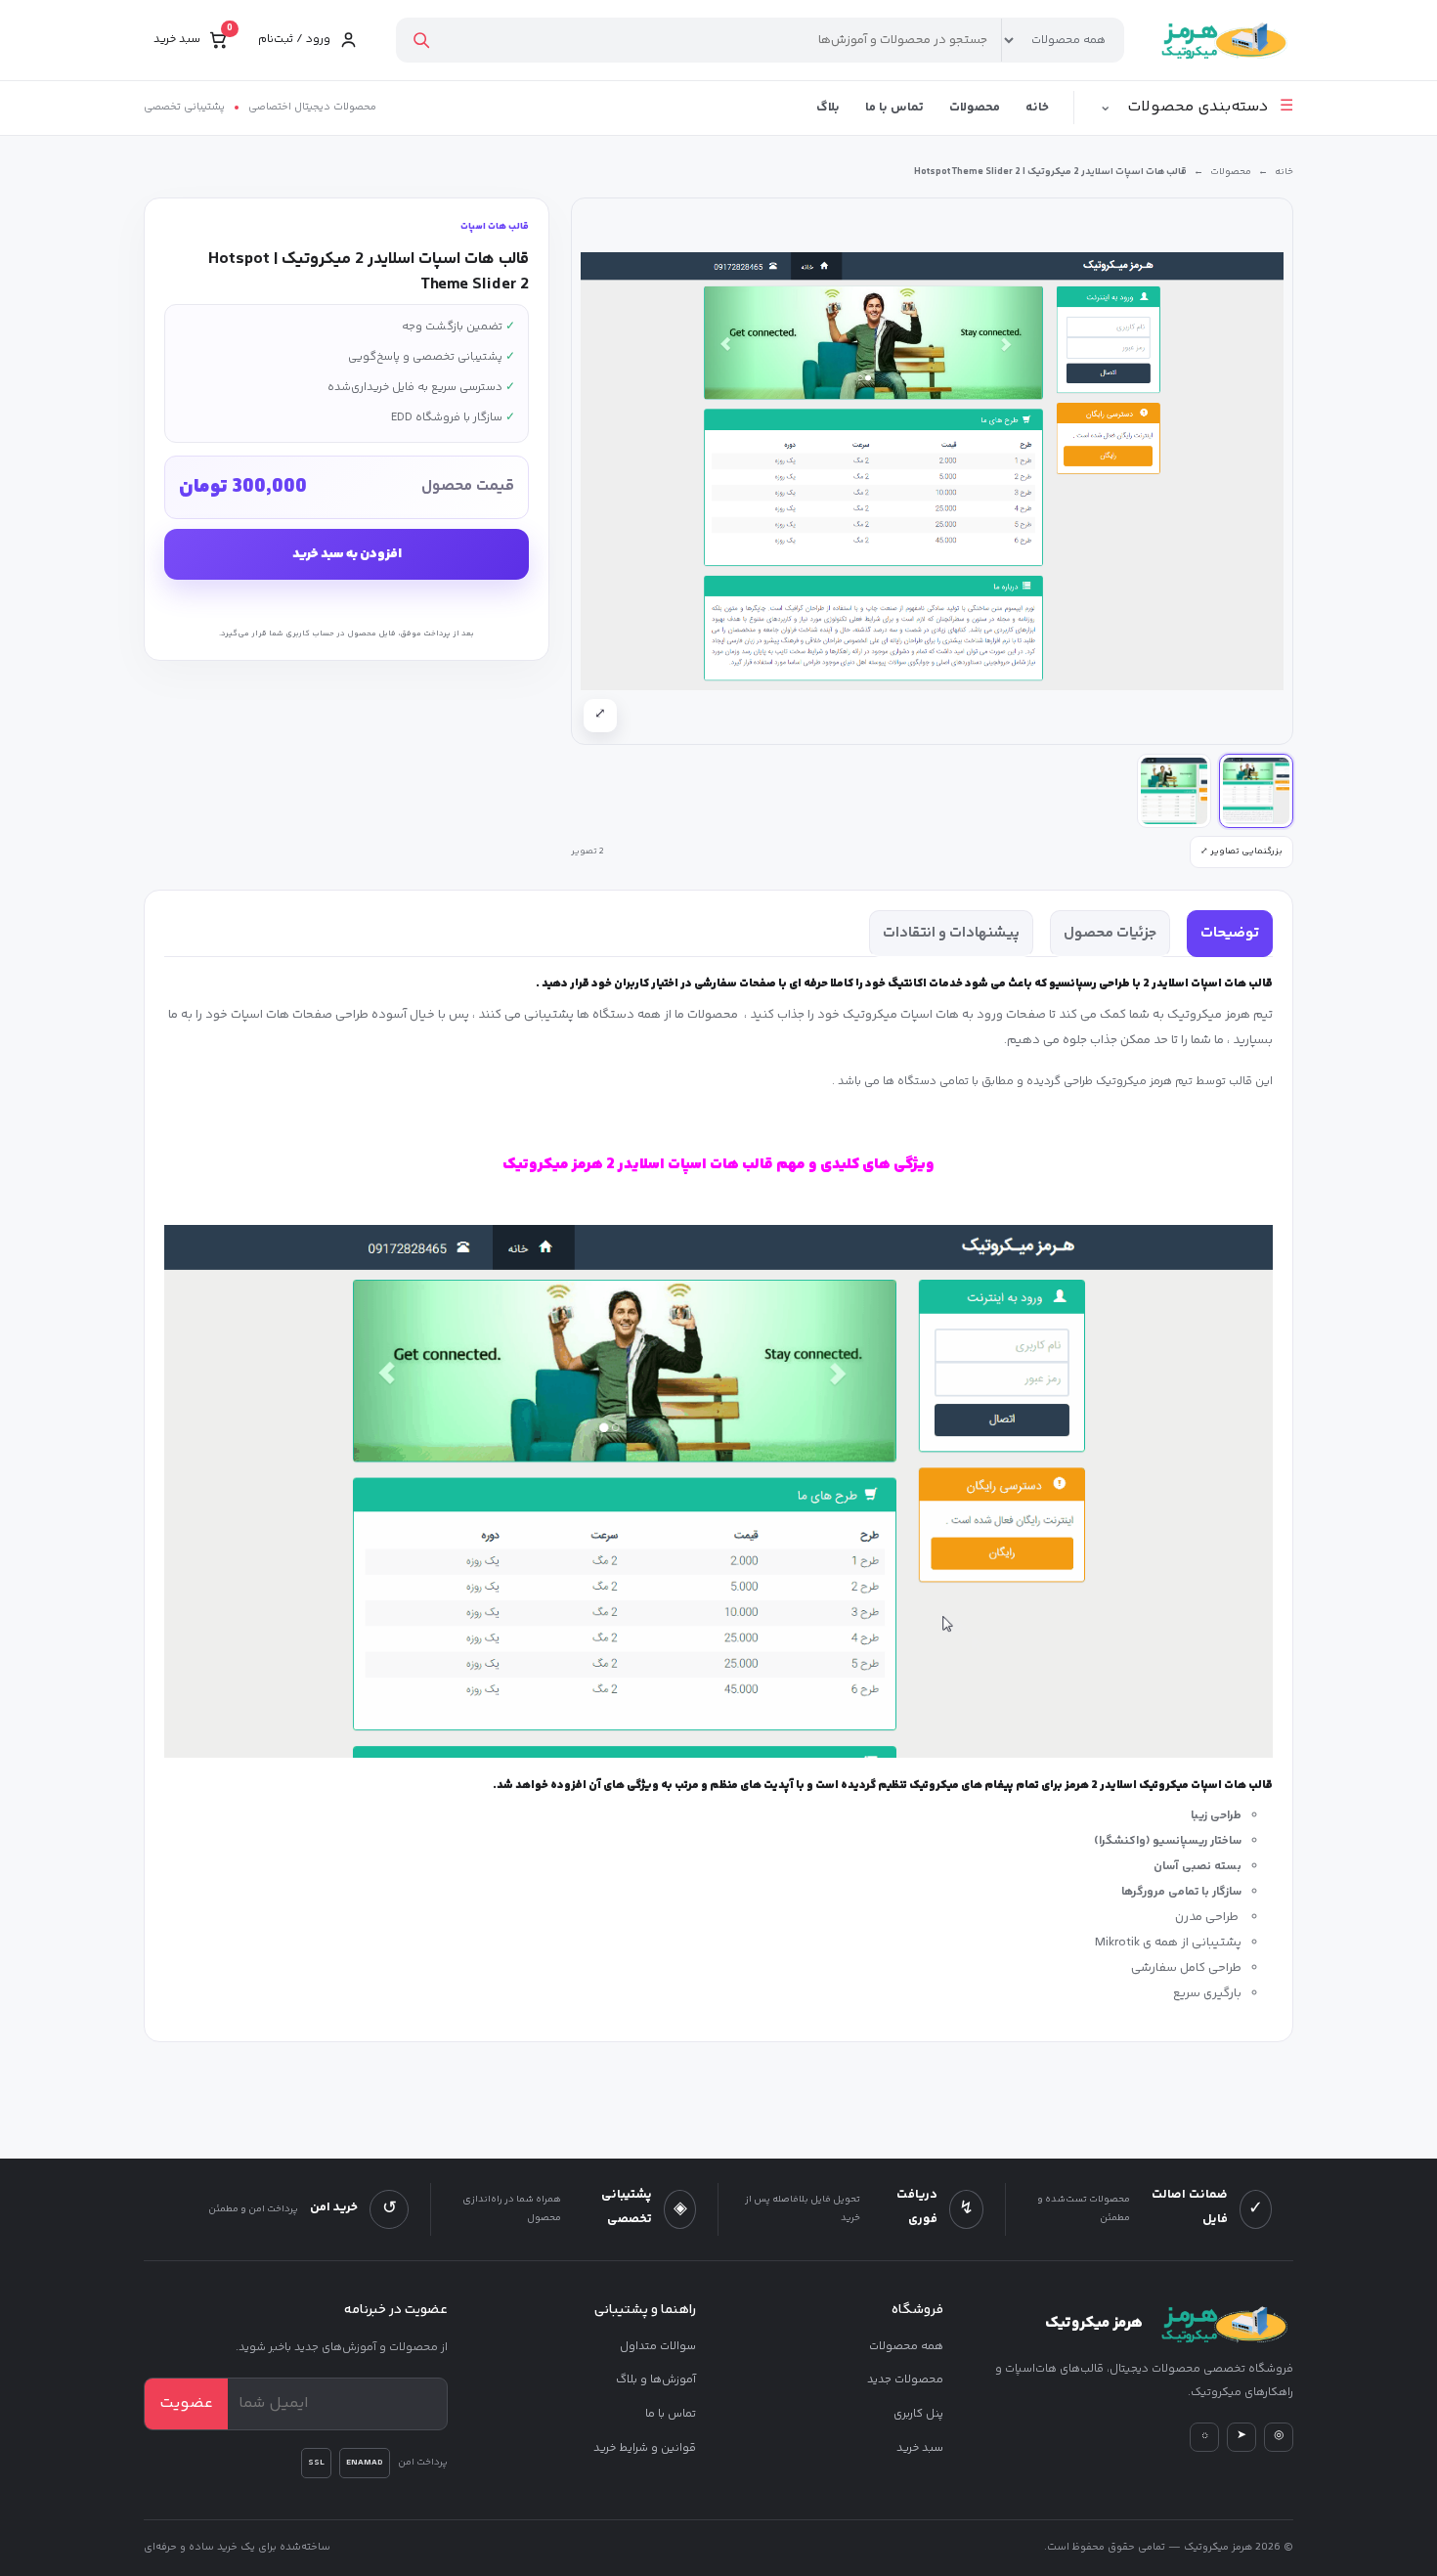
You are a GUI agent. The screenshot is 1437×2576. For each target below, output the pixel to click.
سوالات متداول (658, 2347)
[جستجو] (420, 40)
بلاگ (828, 108)
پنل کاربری (918, 2414)
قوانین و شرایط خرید (645, 2448)
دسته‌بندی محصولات (1196, 107)
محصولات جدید (905, 2380)
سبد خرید (920, 2448)
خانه (1037, 108)
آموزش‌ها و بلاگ (656, 2380)
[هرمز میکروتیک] (1222, 40)
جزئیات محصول (1110, 933)
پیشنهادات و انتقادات (951, 933)
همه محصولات (906, 2347)
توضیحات (1230, 933)
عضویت (186, 2403)
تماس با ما (894, 108)
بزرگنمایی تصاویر (1241, 851)
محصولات (975, 108)
